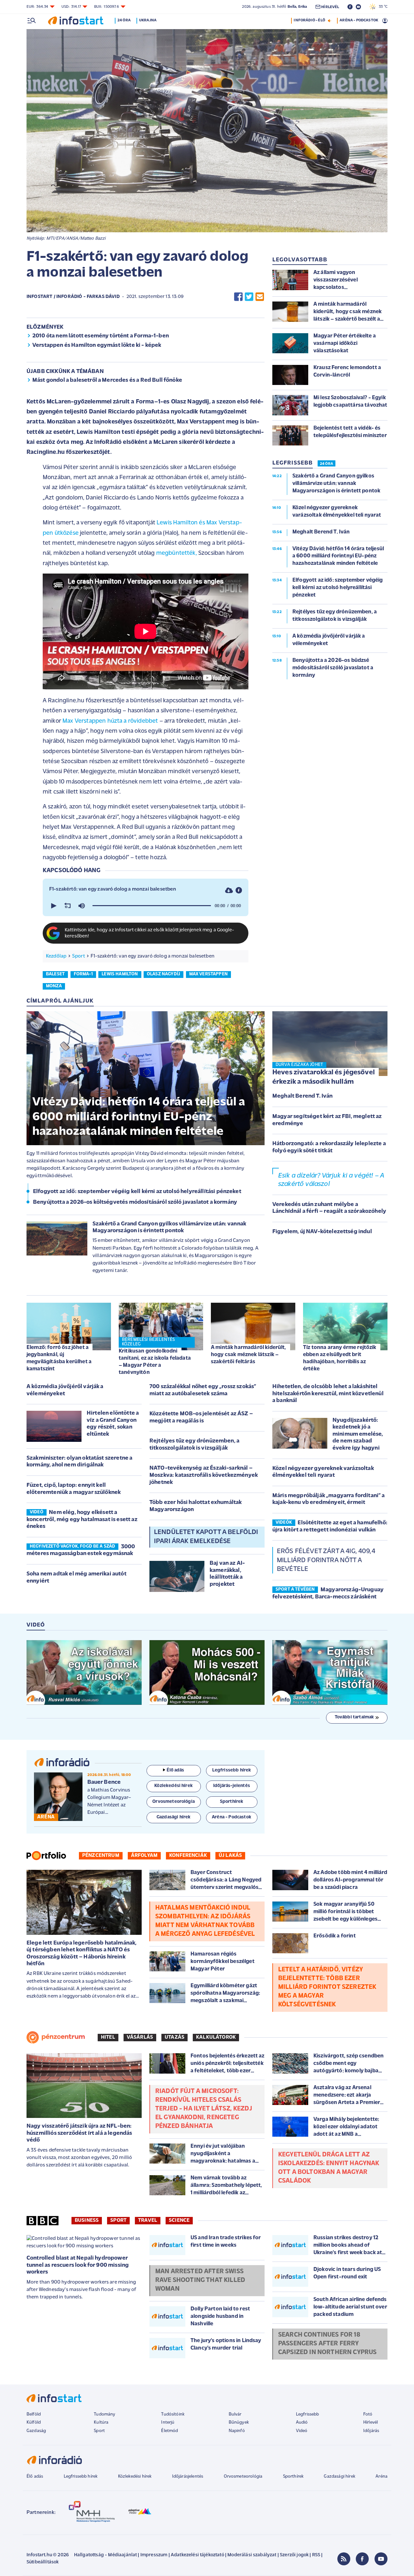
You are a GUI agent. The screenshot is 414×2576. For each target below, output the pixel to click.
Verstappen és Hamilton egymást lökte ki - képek (97, 345)
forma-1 (83, 974)
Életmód (169, 2431)
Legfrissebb (308, 2414)
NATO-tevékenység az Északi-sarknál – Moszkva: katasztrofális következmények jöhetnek (204, 1475)
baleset (55, 974)
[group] (82, 906)
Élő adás (175, 1770)
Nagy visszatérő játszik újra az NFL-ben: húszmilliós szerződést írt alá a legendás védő (79, 2133)
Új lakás (230, 1856)
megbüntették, (177, 553)
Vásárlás (140, 2037)
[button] (53, 906)
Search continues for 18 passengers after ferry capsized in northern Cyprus (327, 2344)
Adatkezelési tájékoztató (197, 2555)
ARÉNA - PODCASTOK (359, 20)
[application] (146, 906)
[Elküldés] (260, 297)
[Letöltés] (229, 890)
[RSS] (344, 2559)
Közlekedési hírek (135, 2477)
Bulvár (235, 2414)
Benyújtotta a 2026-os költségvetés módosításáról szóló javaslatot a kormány (135, 1202)
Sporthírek (293, 2477)
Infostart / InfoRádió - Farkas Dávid (73, 297)
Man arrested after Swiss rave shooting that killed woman (200, 2280)
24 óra (124, 20)
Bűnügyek (239, 2423)
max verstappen (208, 974)
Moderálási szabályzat (252, 2555)
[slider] (152, 906)
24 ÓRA (327, 464)
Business (87, 2220)
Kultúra (101, 2423)
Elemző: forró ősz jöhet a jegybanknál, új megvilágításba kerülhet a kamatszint (59, 1358)
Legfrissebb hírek (81, 2477)
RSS (316, 2555)
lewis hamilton (120, 974)
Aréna (381, 2477)
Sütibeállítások (43, 2562)
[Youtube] (381, 2559)
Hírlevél (370, 2423)
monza (54, 986)
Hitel (108, 2037)
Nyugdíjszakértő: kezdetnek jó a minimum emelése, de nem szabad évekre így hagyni (358, 1434)
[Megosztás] (239, 890)
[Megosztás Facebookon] (238, 297)
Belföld (34, 2414)
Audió (302, 2423)
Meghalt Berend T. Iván (303, 1096)
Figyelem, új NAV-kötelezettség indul (322, 1232)
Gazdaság (36, 2431)
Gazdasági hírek (339, 2477)
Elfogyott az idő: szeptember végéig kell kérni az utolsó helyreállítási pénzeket (137, 1192)
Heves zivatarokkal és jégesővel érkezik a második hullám (324, 1077)
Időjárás (371, 2431)
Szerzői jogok (294, 2555)
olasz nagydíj (163, 974)
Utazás (174, 2037)
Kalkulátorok (216, 2037)
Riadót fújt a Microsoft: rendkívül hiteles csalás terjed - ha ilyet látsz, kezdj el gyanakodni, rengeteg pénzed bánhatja (204, 2109)
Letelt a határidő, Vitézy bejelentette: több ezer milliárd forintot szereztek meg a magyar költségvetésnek (327, 1987)
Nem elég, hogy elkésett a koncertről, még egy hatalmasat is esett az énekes (82, 1520)
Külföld (34, 2423)
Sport (79, 956)
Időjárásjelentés (188, 2477)
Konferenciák (188, 1856)
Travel (148, 2220)
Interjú (168, 2423)
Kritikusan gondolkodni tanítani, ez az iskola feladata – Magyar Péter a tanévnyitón (155, 1362)
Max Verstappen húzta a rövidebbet (110, 721)
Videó (302, 2431)
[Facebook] (362, 2559)
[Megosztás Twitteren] (249, 297)
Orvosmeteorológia (243, 2477)
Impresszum (154, 2555)
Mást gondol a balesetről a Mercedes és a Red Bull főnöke (107, 380)
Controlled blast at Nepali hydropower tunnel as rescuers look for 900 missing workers (78, 2265)
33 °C (382, 7)
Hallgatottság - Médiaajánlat (105, 2555)
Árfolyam (144, 1856)
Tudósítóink (173, 2414)
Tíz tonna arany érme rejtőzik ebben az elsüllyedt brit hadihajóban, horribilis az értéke (340, 1358)
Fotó (368, 2414)
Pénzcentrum (101, 1856)
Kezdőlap (56, 956)
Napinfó (237, 2431)
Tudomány (104, 2414)
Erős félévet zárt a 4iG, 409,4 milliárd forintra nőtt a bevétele (326, 1560)
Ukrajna (148, 20)
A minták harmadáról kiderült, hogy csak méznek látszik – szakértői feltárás (249, 1355)
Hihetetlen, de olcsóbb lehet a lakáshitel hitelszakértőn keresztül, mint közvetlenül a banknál (328, 1394)
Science (179, 2220)
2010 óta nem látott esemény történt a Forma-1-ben (101, 336)
